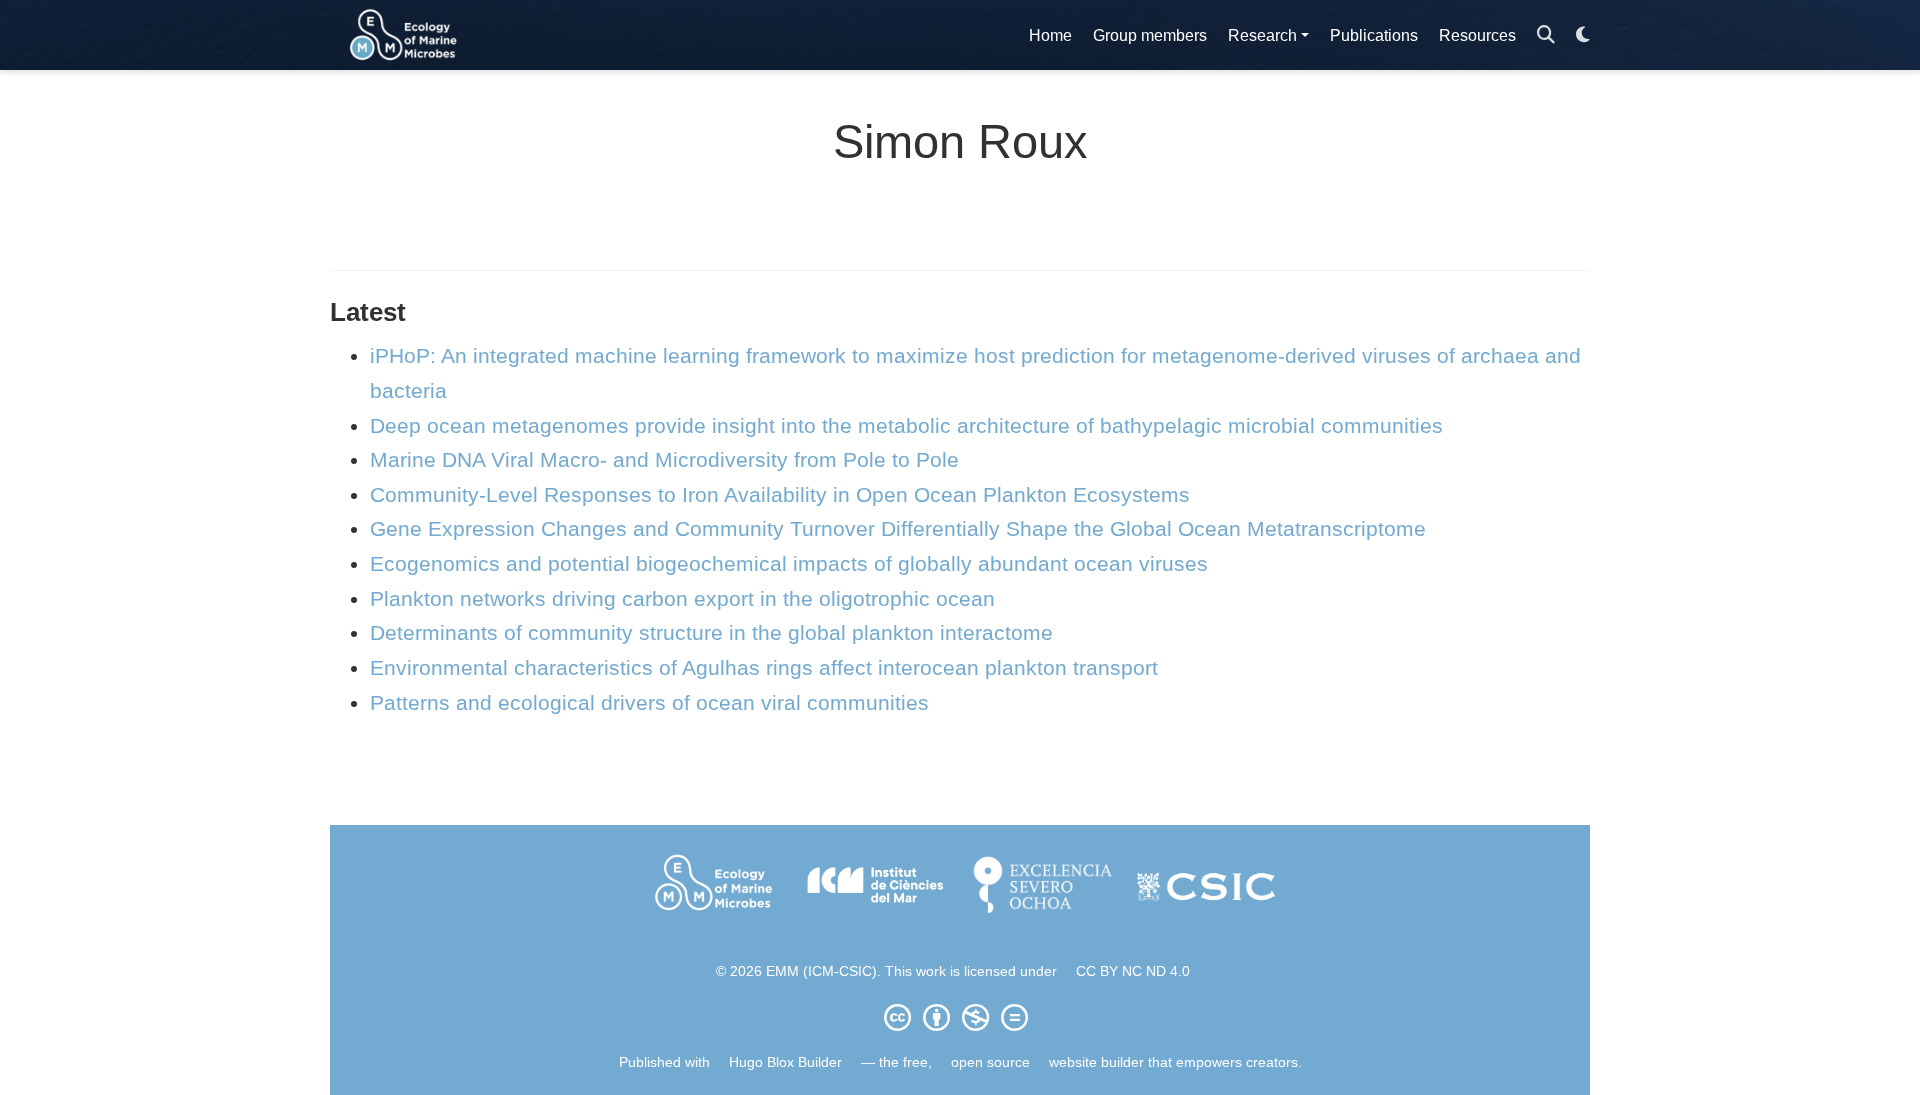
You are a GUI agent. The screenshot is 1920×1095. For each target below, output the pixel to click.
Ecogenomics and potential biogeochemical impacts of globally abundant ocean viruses (789, 563)
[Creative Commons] (960, 1017)
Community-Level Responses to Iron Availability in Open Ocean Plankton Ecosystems (780, 494)
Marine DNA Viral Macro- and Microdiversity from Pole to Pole (664, 459)
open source (990, 1062)
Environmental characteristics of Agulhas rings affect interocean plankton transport (764, 667)
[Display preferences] (1583, 35)
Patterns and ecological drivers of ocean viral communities (649, 702)
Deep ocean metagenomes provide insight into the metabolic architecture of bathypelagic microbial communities (906, 425)
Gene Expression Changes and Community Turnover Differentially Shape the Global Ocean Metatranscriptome (898, 528)
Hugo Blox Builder (785, 1062)
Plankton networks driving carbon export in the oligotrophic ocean (682, 598)
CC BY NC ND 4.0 (1133, 971)
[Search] (1546, 35)
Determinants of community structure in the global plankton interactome (711, 632)
